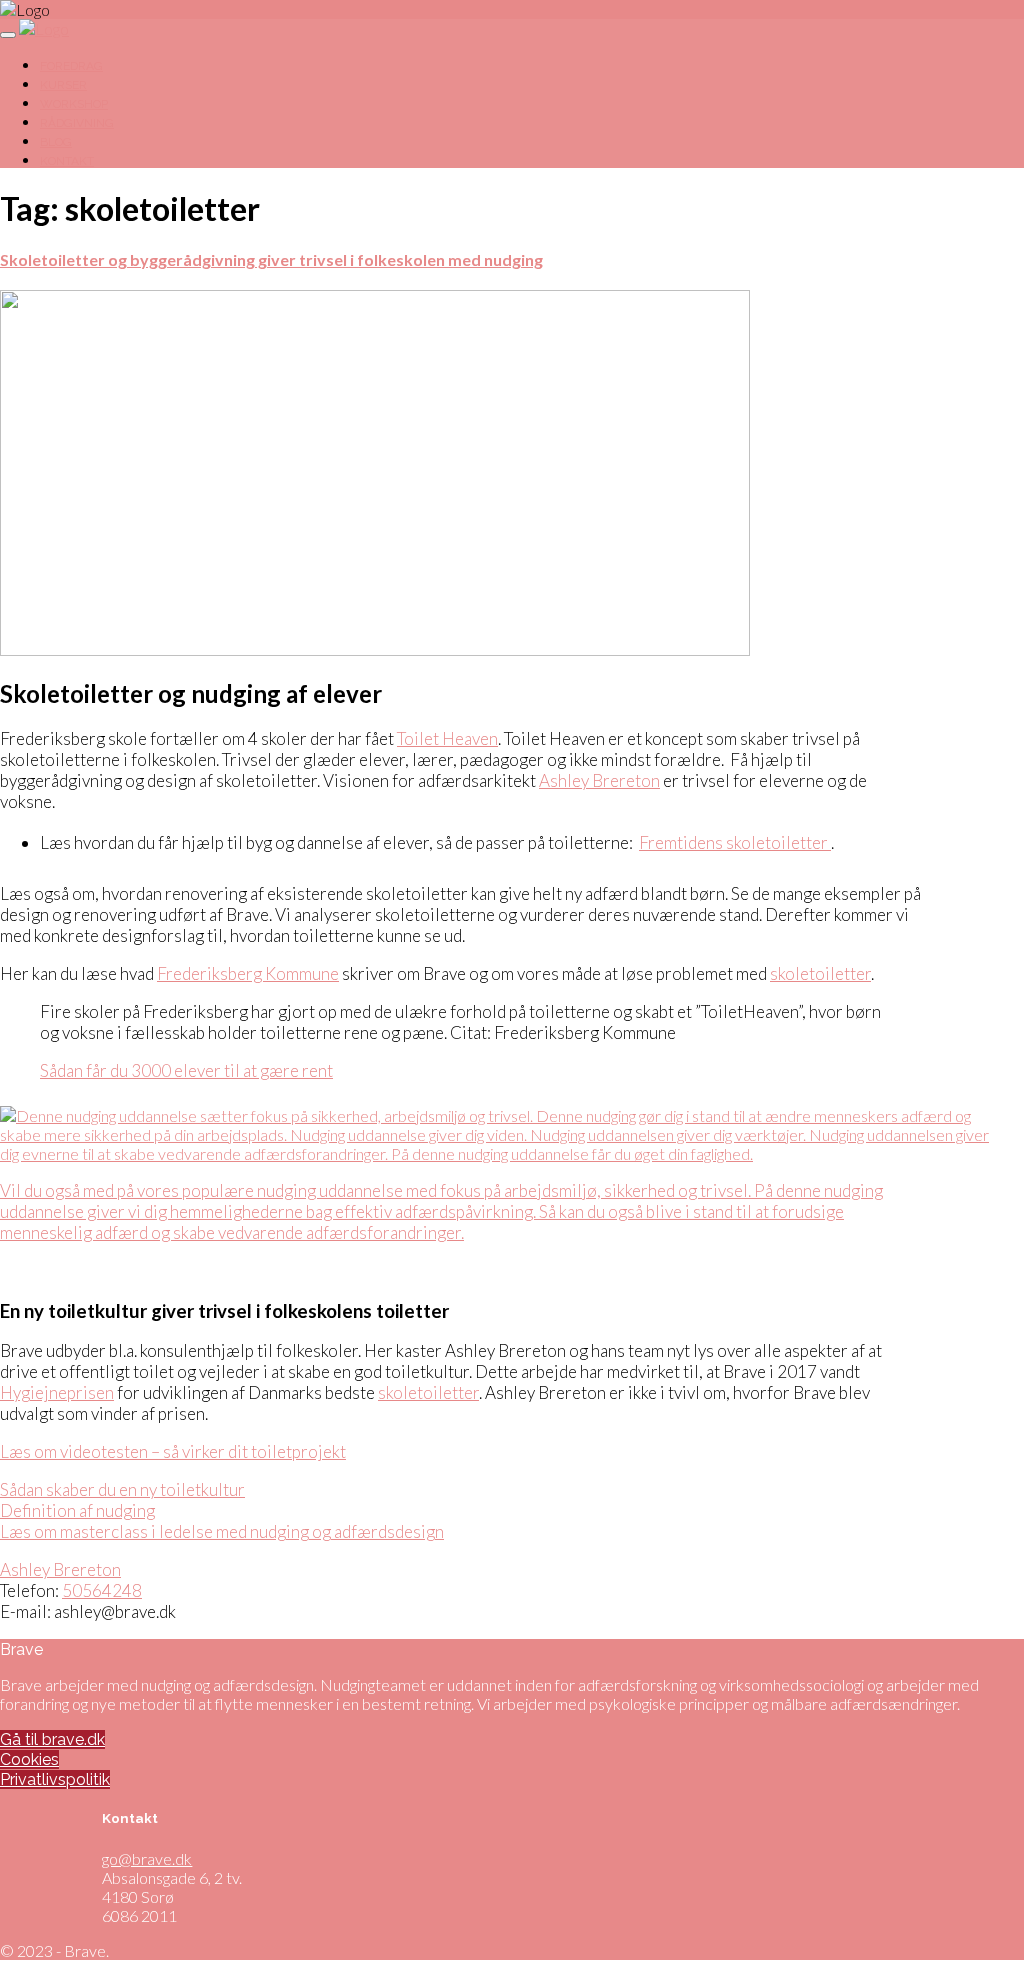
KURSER (63, 85)
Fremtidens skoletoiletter (735, 842)
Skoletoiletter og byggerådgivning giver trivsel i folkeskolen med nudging (271, 259)
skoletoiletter (820, 973)
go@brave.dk (147, 1858)
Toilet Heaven (447, 738)
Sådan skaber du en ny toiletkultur (122, 1489)
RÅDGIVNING (77, 123)
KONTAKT (67, 161)
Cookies (29, 1759)
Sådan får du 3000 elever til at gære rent (186, 1070)
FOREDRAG (71, 66)
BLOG (56, 142)
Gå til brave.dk (52, 1739)
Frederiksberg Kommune (248, 973)
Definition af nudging (77, 1510)
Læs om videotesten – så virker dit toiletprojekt (173, 1451)
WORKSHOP (74, 104)
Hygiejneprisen (57, 1392)
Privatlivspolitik (55, 1779)
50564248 (102, 1590)
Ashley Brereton (599, 780)
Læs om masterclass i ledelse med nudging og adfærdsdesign (222, 1531)
